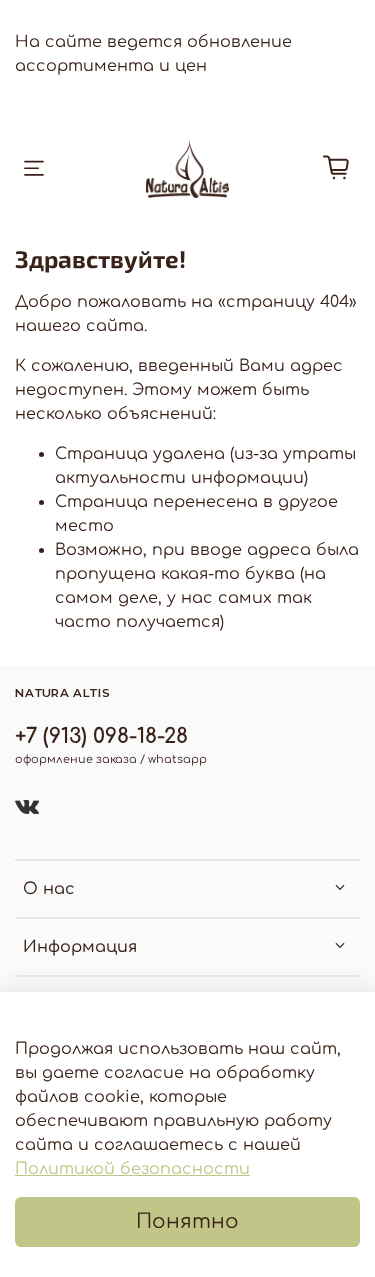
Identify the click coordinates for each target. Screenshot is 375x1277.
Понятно (187, 1221)
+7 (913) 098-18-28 (101, 736)
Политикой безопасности (132, 1169)
